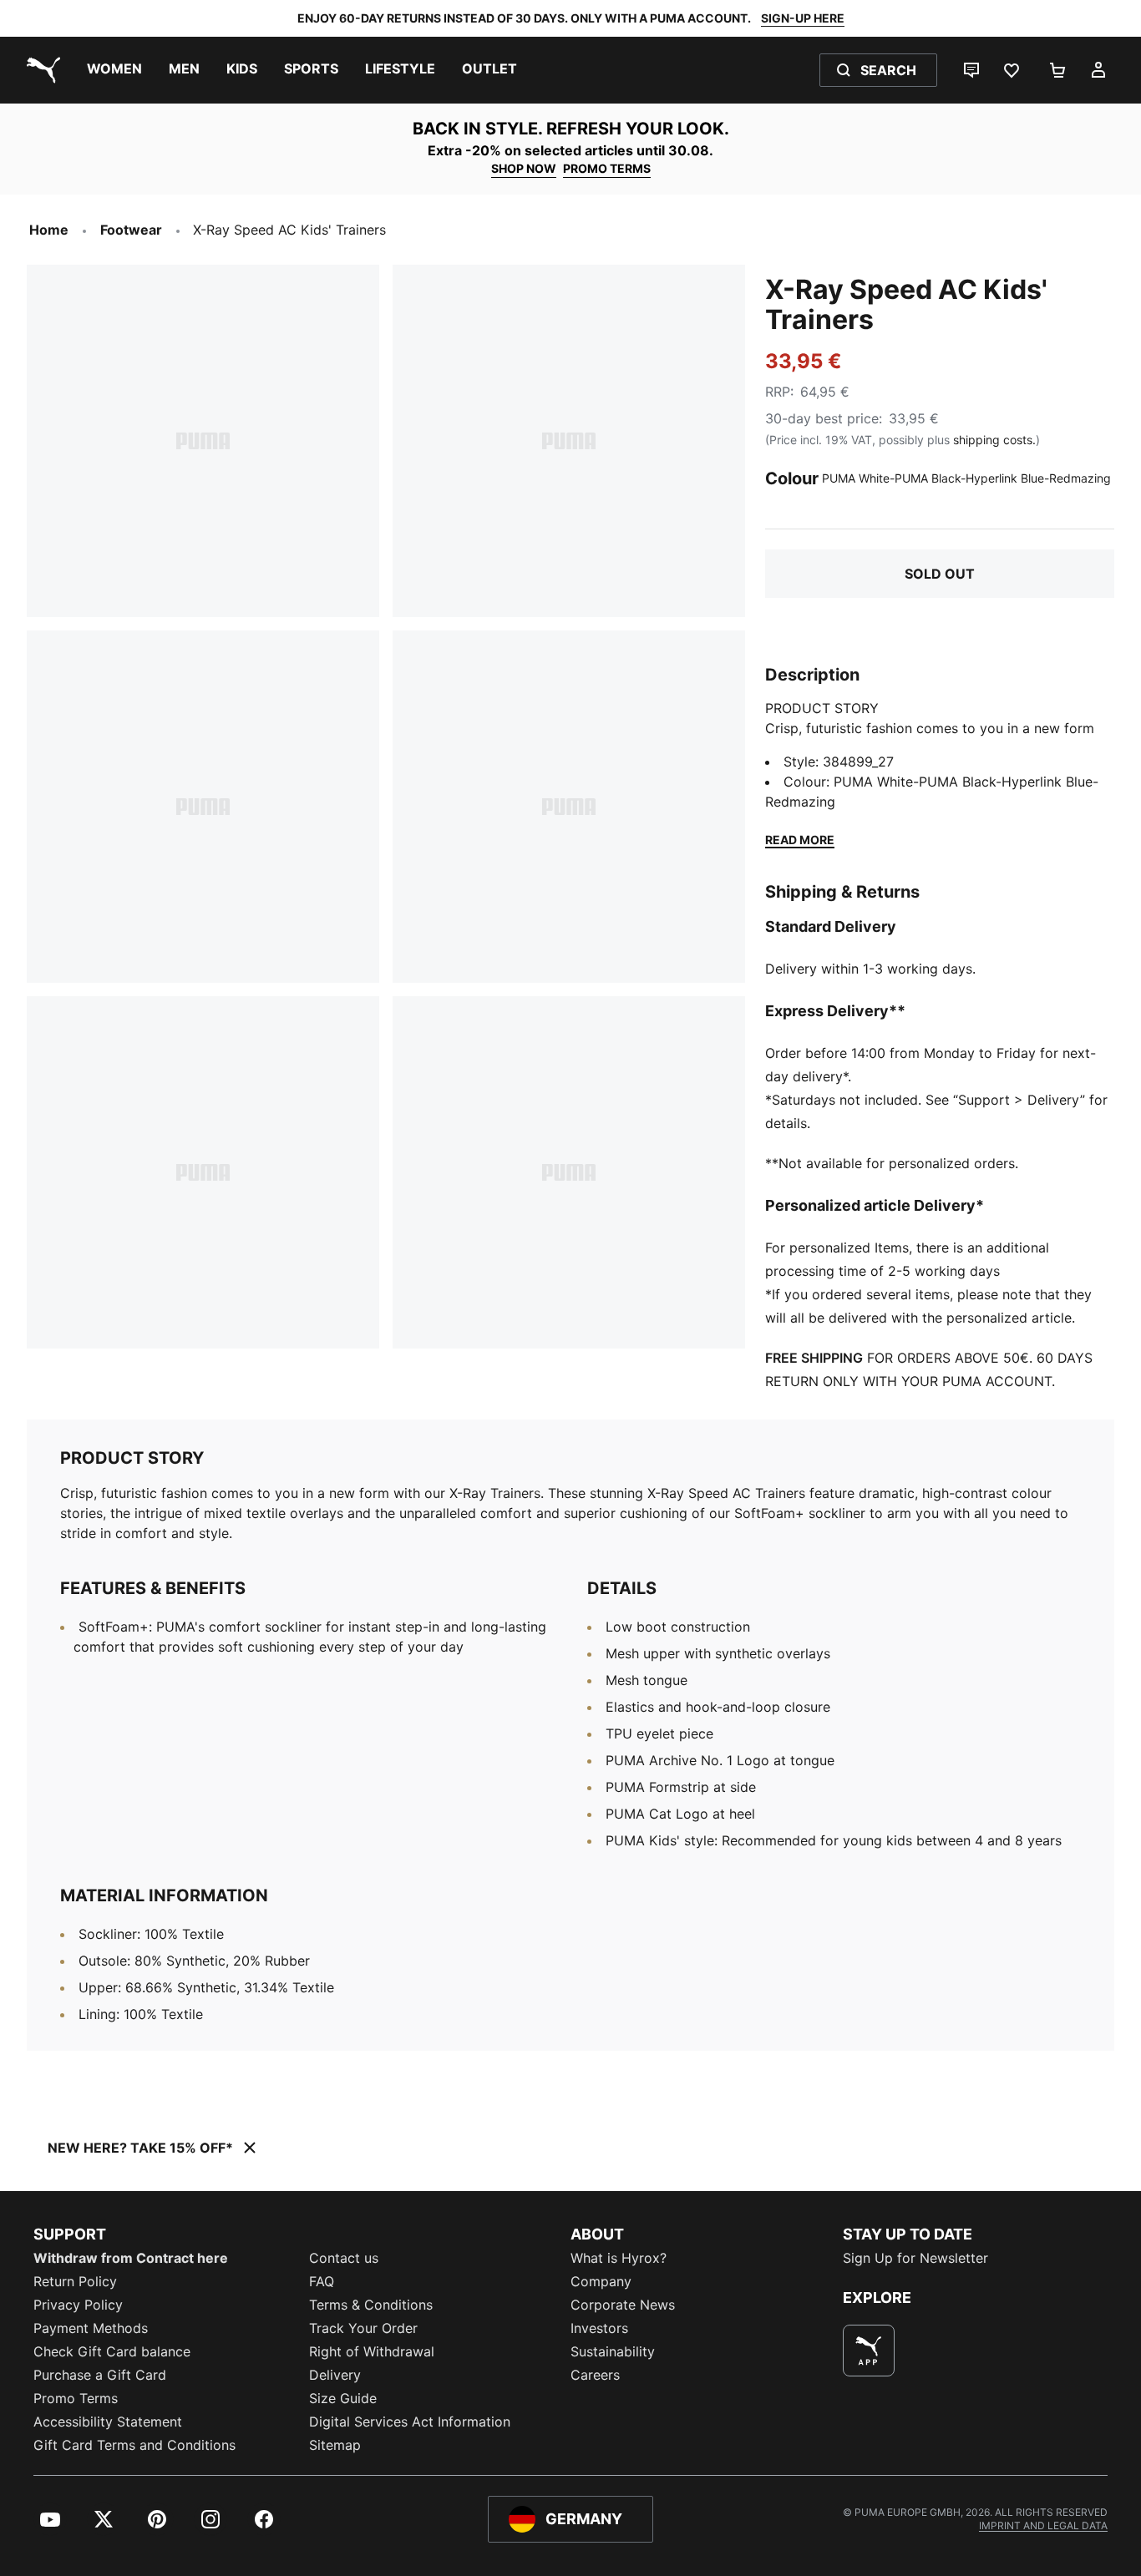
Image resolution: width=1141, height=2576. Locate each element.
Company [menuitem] (601, 2281)
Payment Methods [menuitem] (91, 2328)
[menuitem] (114, 70)
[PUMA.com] (40, 70)
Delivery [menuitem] (335, 2375)
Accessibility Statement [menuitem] (108, 2422)
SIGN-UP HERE (803, 18)
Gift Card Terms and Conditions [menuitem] (134, 2445)
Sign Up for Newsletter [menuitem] (915, 2258)
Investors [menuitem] (599, 2328)
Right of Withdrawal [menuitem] (372, 2351)
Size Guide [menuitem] (343, 2398)
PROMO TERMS (607, 168)
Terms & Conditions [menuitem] (371, 2305)
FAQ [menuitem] (322, 2281)
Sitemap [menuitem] (335, 2445)
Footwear (131, 230)
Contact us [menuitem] (344, 2258)
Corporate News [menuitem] (623, 2305)
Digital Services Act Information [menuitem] (410, 2422)
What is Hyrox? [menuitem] (619, 2258)
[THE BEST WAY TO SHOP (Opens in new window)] (869, 2351)
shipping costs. (994, 440)
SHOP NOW (524, 168)
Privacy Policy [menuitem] (78, 2305)
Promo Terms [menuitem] (76, 2398)
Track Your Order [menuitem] (363, 2328)
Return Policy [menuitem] (75, 2281)
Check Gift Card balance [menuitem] (112, 2351)
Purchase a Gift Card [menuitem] (100, 2375)
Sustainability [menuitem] (613, 2351)
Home (49, 230)
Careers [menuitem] (595, 2375)
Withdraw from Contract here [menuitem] (131, 2258)
